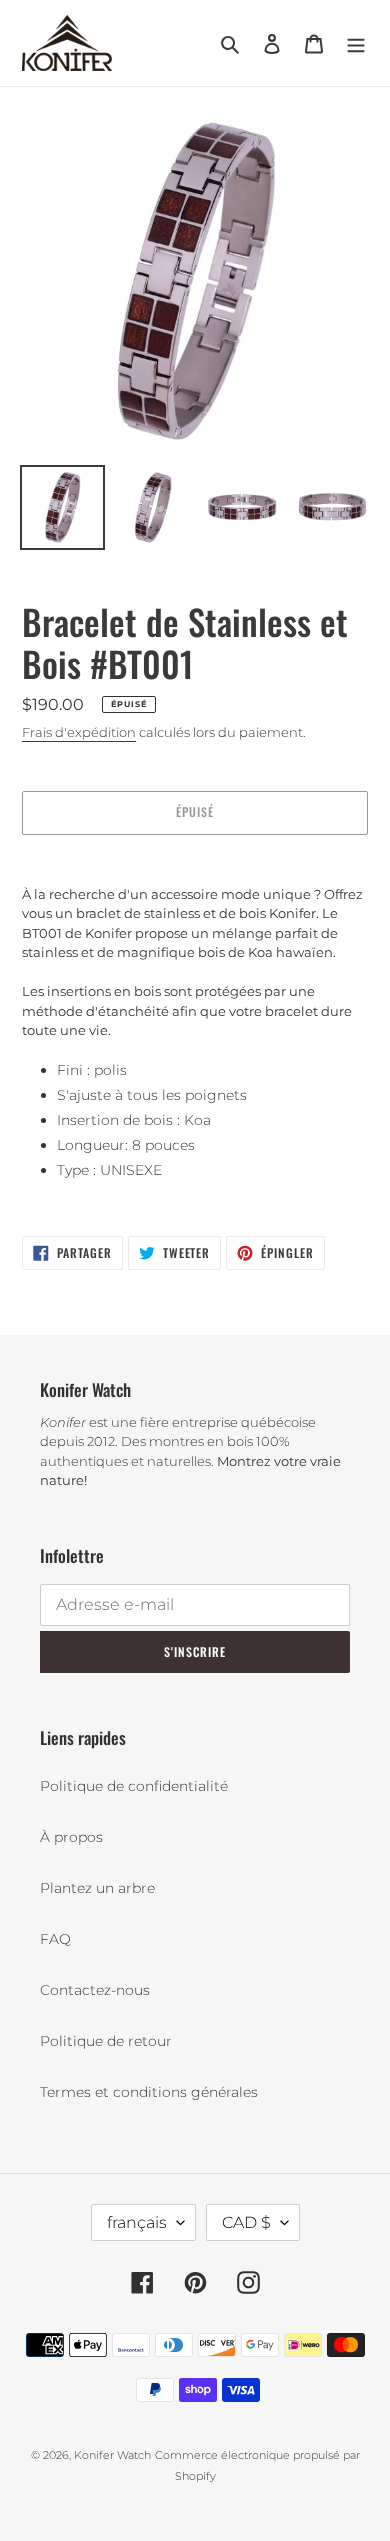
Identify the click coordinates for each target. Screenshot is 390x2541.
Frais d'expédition (79, 732)
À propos (71, 1837)
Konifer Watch (112, 2455)
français (137, 2222)
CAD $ (246, 2222)
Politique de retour (106, 2041)
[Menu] (356, 43)
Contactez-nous (95, 1990)
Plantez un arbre (97, 1888)
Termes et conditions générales (149, 2092)
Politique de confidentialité (134, 1786)
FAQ (55, 1939)
